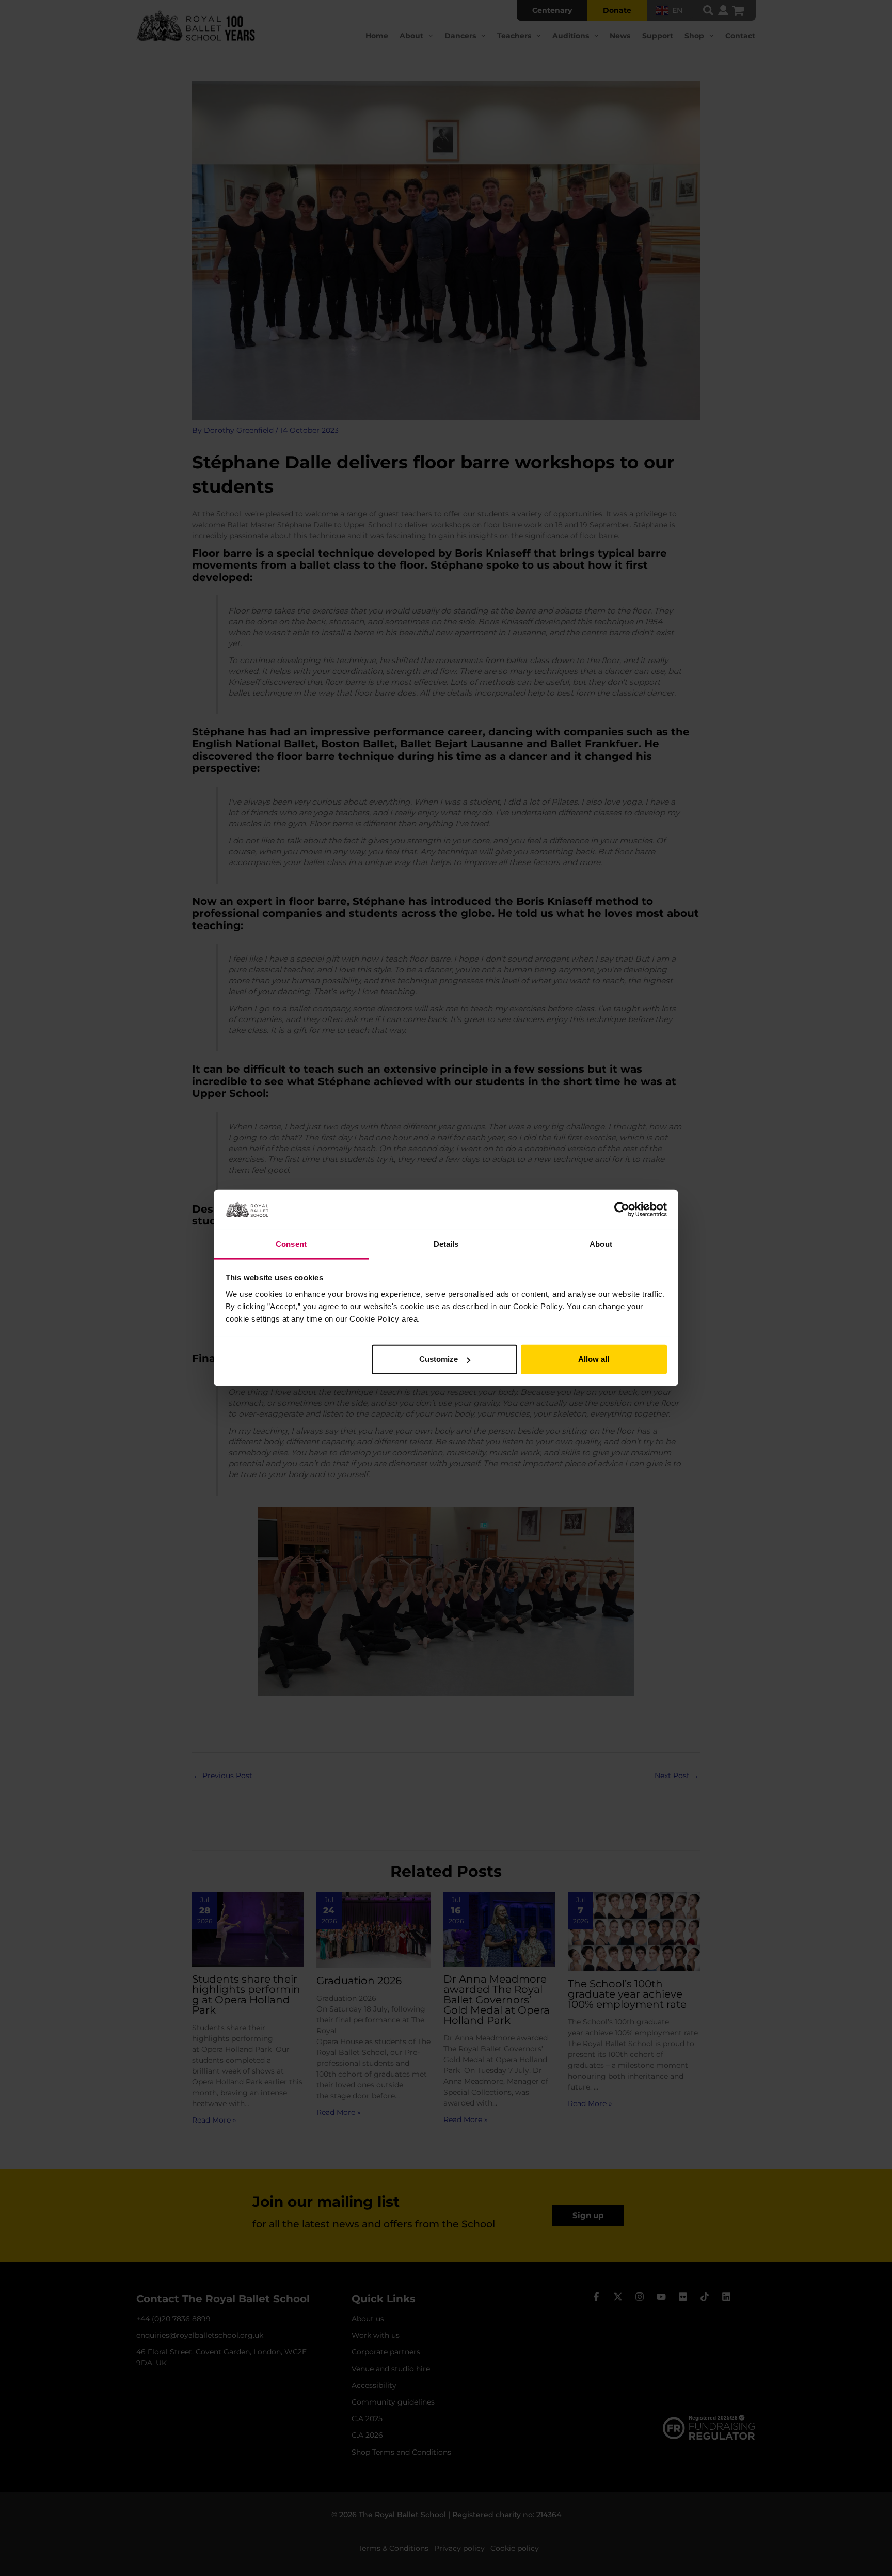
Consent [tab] (291, 1244)
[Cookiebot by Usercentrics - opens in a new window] (622, 1210)
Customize (439, 1359)
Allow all (594, 1359)
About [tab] (601, 1244)
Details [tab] (446, 1244)
